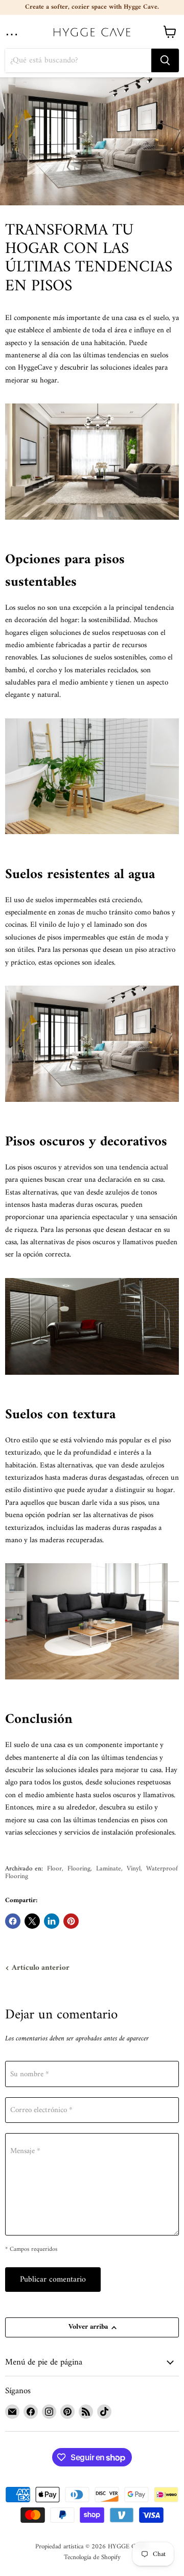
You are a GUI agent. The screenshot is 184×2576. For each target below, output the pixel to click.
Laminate (109, 1869)
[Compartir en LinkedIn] (52, 1921)
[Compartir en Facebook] (13, 1921)
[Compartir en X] (32, 1921)
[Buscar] (165, 60)
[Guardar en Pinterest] (71, 1921)
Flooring (79, 1869)
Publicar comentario (53, 2280)
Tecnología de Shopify (92, 2557)
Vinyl (134, 1869)
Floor (54, 1869)
